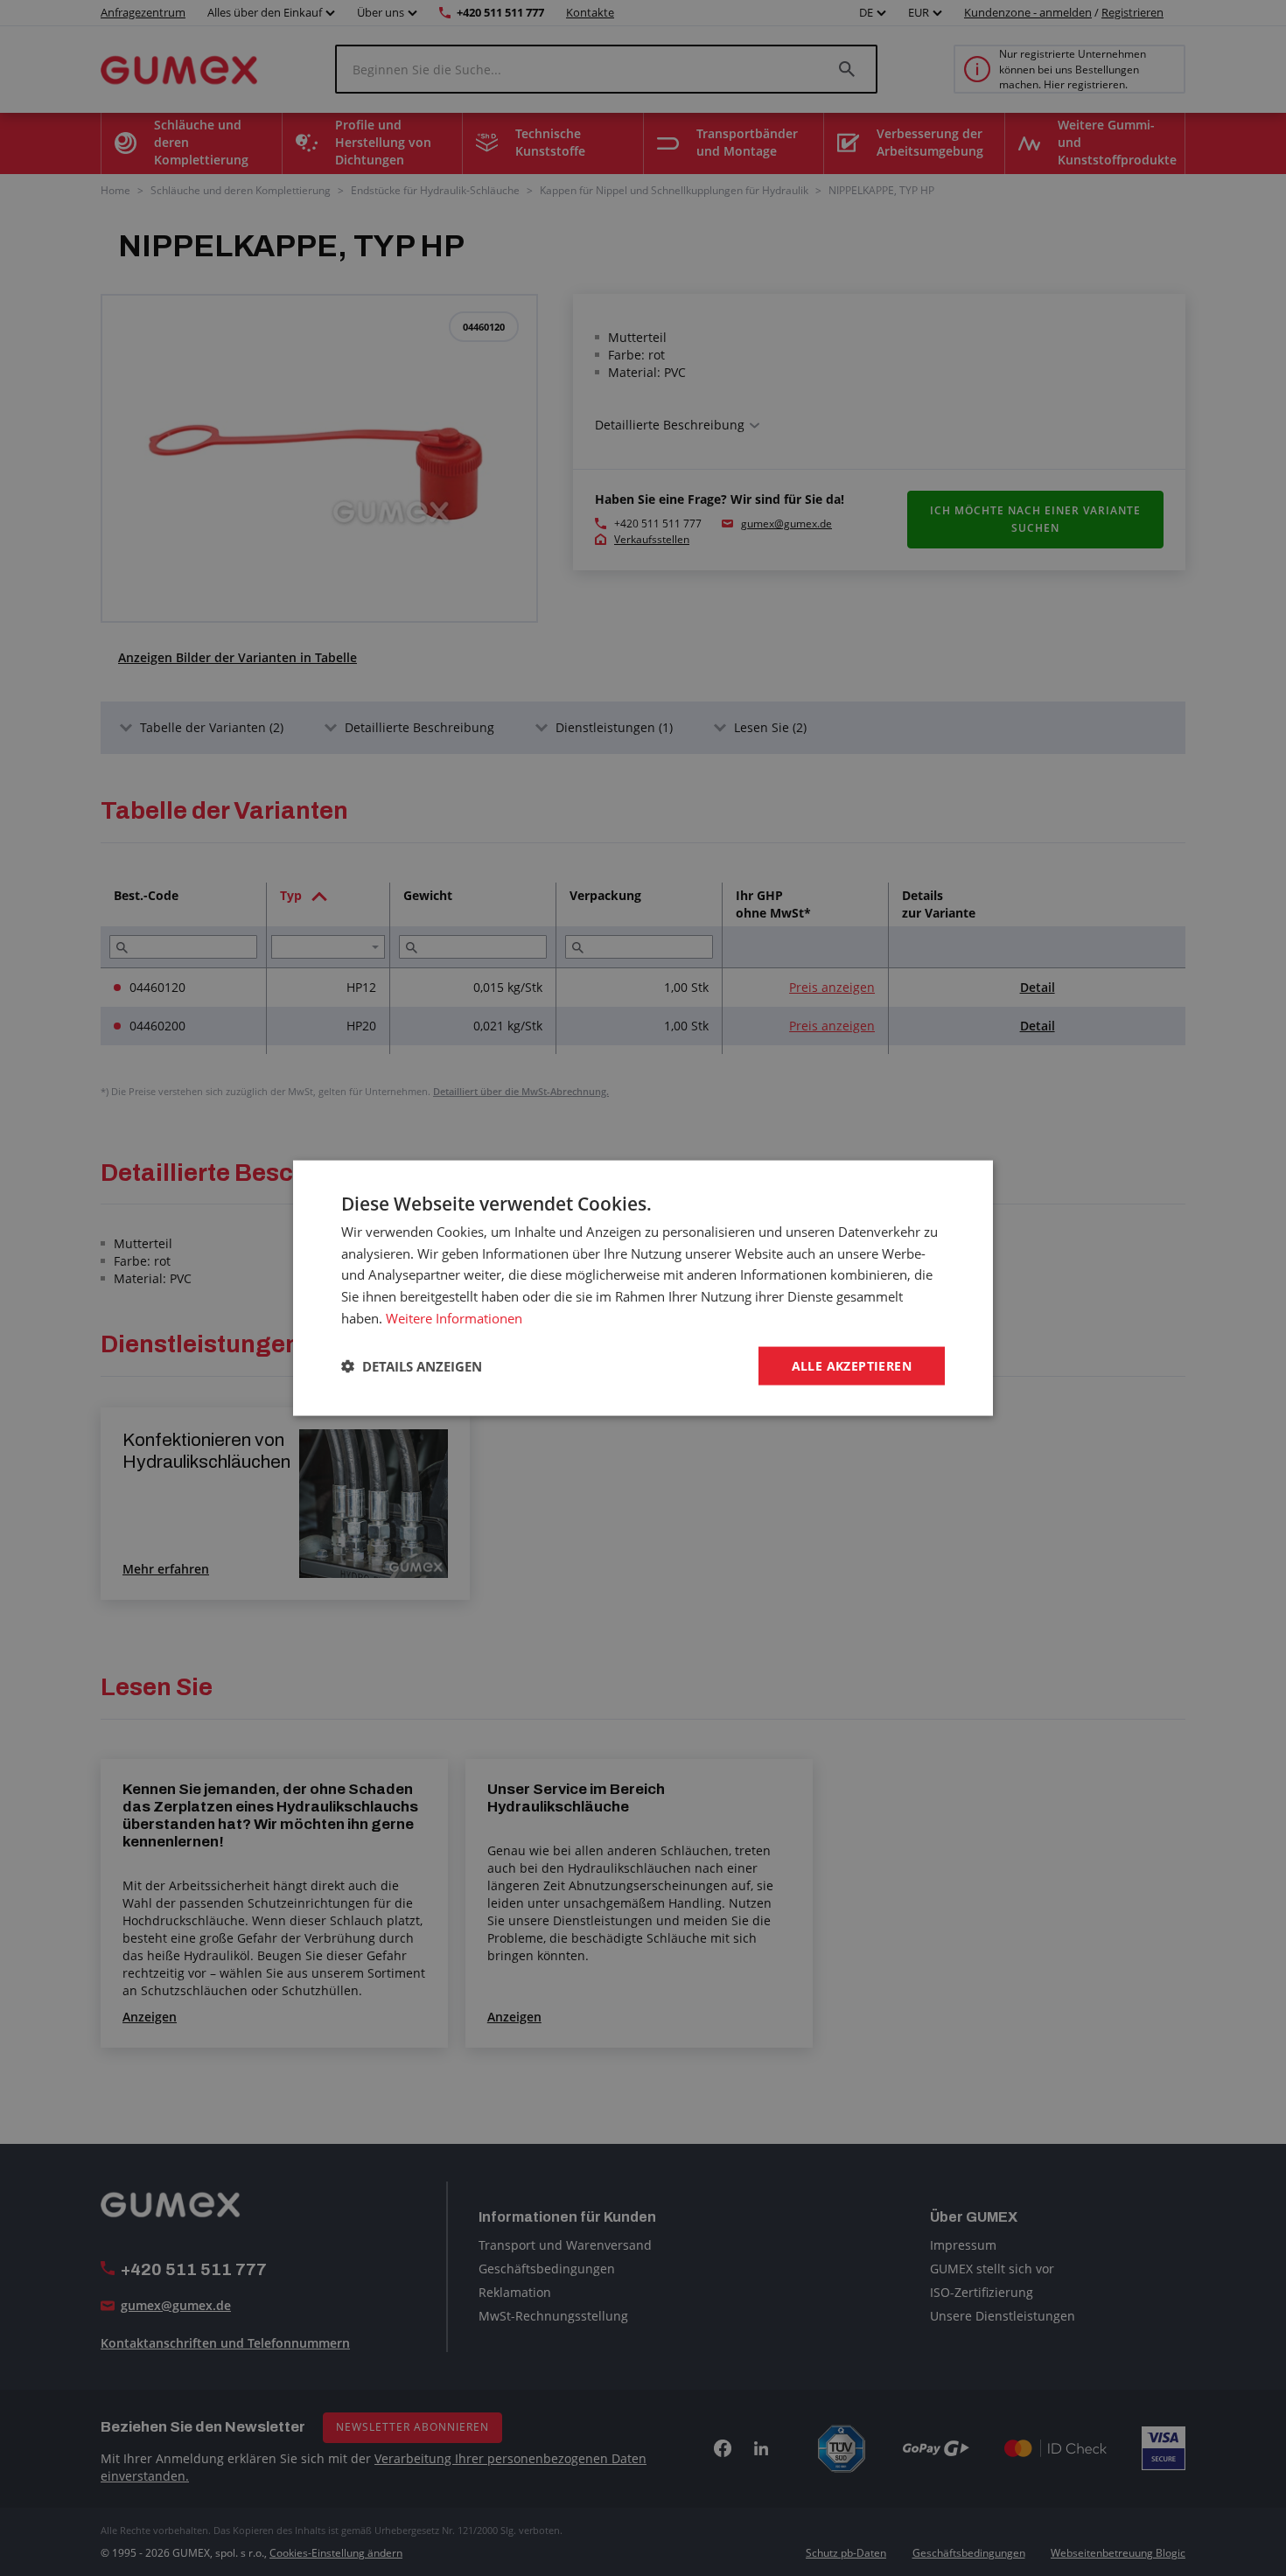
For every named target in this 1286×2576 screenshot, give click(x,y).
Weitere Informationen (454, 1317)
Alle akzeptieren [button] (852, 1365)
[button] (412, 1366)
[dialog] (643, 1288)
